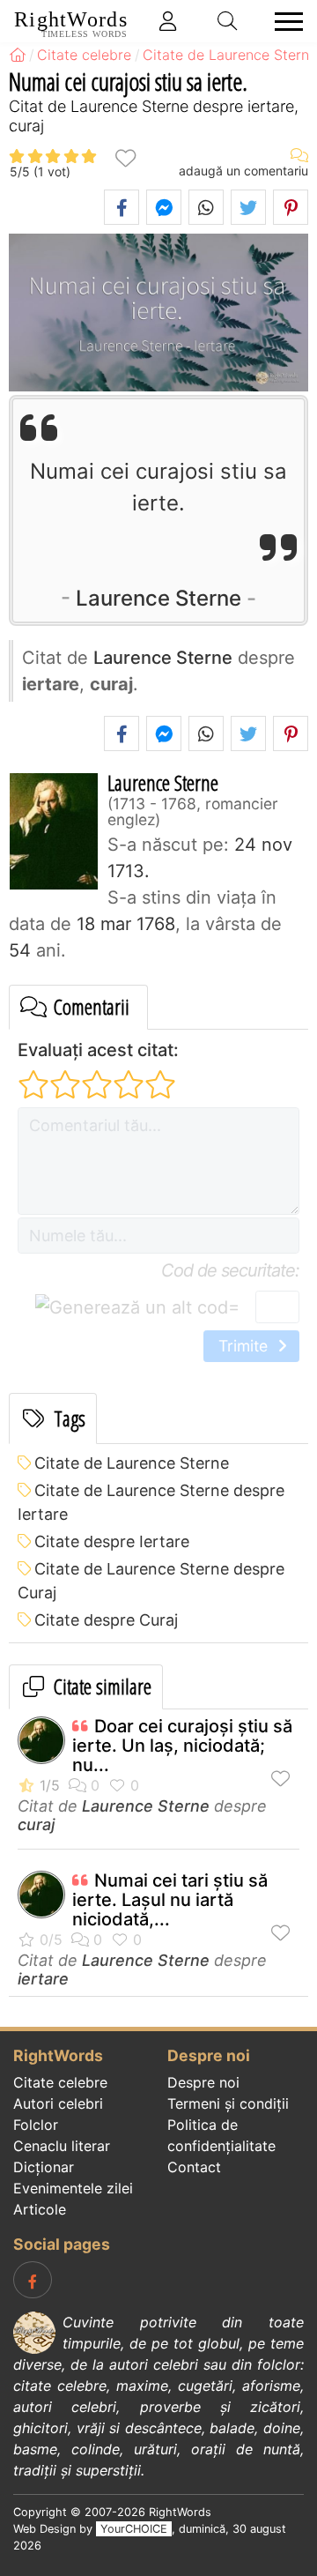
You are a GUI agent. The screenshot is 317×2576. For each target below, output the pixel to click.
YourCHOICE (134, 2529)
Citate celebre (60, 2082)
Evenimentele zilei (73, 2188)
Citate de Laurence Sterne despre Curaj (151, 1581)
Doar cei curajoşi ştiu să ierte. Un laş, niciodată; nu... (182, 1746)
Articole (40, 2209)
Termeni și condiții (228, 2103)
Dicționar (44, 2167)
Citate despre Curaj (106, 1620)
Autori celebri (58, 2103)
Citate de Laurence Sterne (132, 1463)
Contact (194, 2167)
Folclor (36, 2125)
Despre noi (203, 2082)
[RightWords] (18, 55)
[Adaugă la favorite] (125, 157)
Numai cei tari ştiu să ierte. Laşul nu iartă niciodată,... (170, 1900)
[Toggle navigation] (284, 22)
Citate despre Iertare (112, 1541)
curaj (36, 1824)
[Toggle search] (228, 21)
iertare (43, 1979)
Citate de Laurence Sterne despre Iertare (151, 1502)
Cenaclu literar (62, 2146)
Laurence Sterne (158, 598)
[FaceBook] (33, 2280)
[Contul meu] (168, 21)
